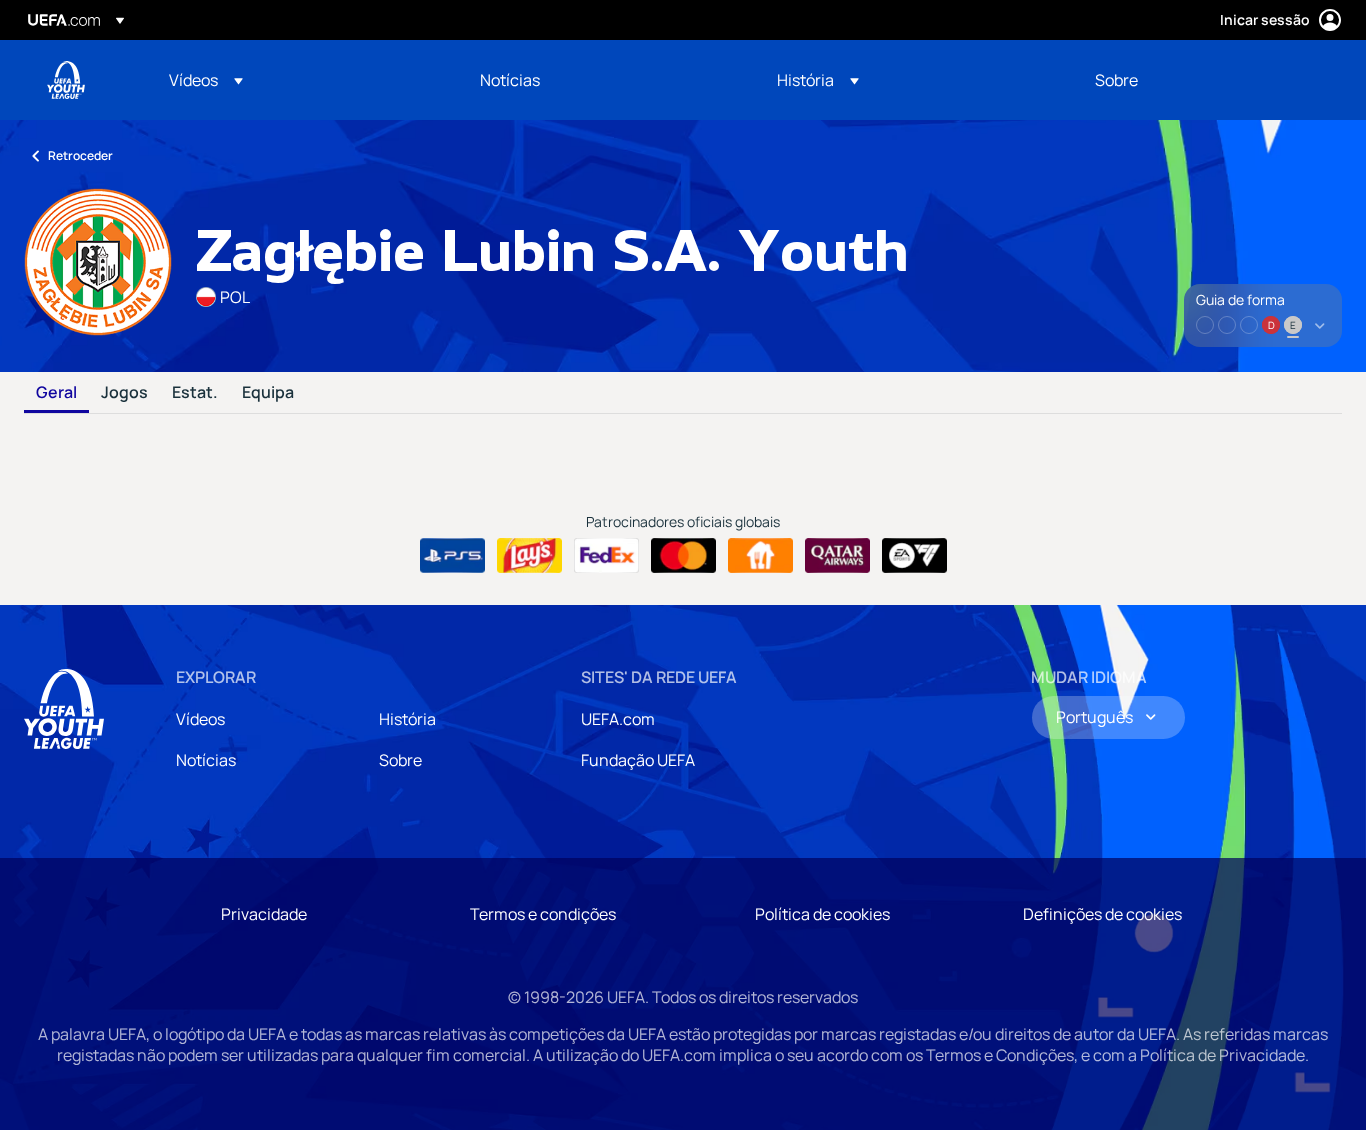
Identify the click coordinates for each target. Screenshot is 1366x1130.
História (407, 719)
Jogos (124, 393)
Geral (56, 393)
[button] (206, 80)
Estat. (195, 393)
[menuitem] (299, 80)
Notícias (206, 760)
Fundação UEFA (638, 760)
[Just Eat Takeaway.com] (760, 556)
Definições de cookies (1102, 914)
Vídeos (200, 719)
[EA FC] (914, 556)
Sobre (400, 760)
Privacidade (264, 914)
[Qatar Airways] (837, 556)
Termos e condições (543, 914)
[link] (510, 80)
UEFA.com (618, 719)
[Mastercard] (683, 556)
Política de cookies (822, 914)
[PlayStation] (452, 556)
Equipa (268, 393)
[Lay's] (529, 556)
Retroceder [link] (80, 155)
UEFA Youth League (66, 80)
